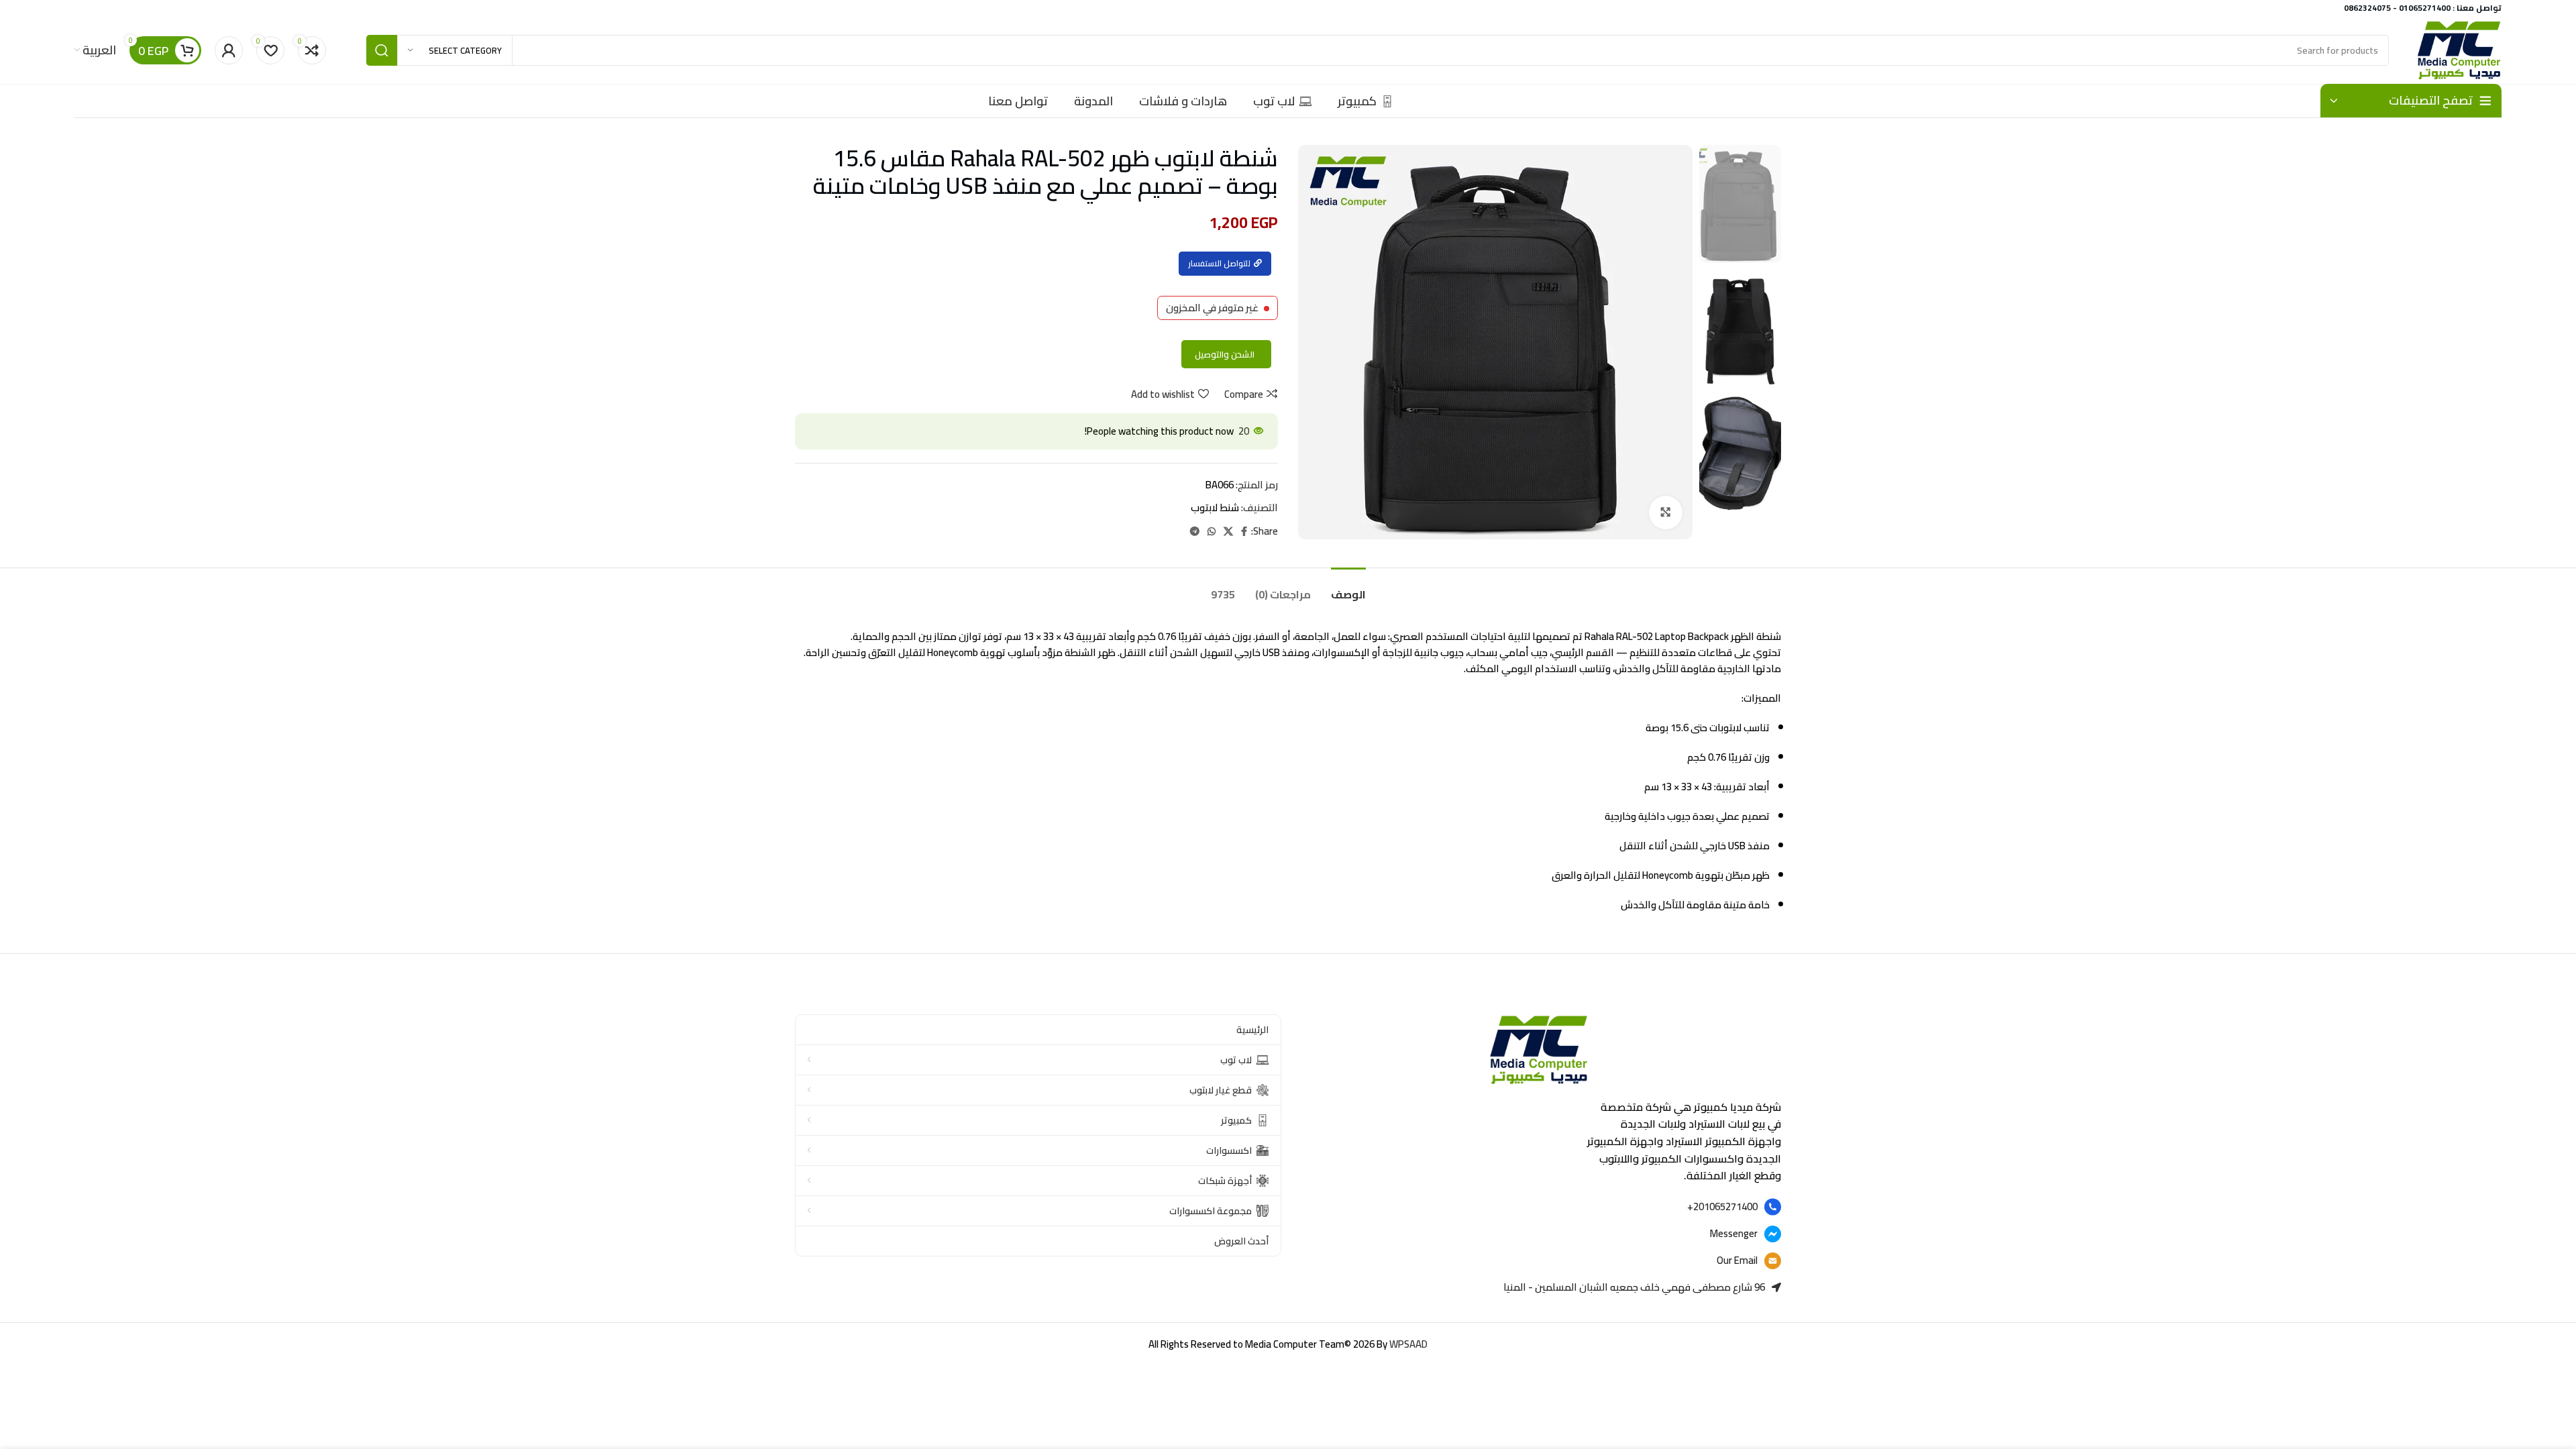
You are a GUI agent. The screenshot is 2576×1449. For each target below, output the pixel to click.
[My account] (229, 50)
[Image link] (1538, 1049)
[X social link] (1228, 532)
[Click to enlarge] (1666, 513)
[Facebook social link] (1244, 532)
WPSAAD (1408, 1344)
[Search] (382, 50)
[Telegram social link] (1195, 532)
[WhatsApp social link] (1212, 532)
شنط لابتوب (1215, 507)
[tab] (1348, 588)
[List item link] (1538, 1207)
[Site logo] (2459, 49)
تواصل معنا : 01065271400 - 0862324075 (2423, 8)
